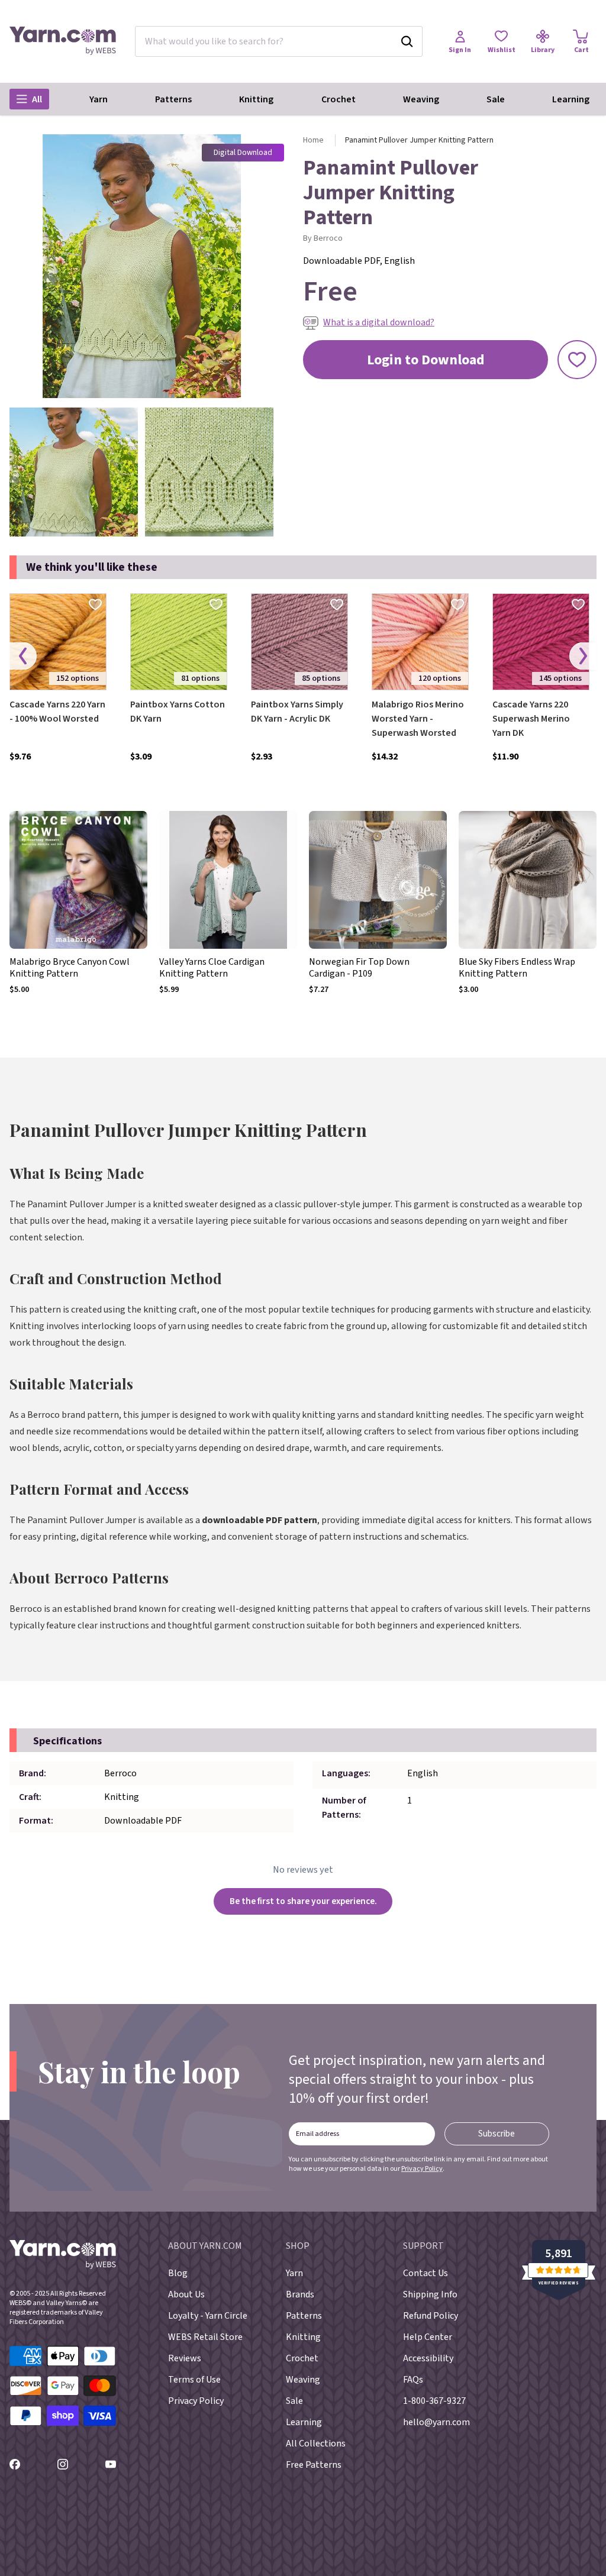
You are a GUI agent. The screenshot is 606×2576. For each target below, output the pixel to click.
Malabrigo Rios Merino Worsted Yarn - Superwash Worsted (418, 719)
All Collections (316, 2444)
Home (313, 140)
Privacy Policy (422, 2169)
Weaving (421, 99)
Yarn (99, 99)
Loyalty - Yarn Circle (208, 2316)
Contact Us (426, 2273)
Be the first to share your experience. (303, 1901)
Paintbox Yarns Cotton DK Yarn (178, 712)
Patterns (173, 99)
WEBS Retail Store (205, 2337)
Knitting (256, 99)
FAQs (413, 2380)
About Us (186, 2294)
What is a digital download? (379, 322)
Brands (300, 2294)
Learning (571, 99)
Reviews (185, 2358)
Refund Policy (431, 2316)
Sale (496, 99)
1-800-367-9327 (434, 2401)
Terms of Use (194, 2380)
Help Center (428, 2337)
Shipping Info (430, 2294)
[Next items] (583, 656)
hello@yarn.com (436, 2422)
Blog (178, 2273)
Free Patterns (314, 2465)
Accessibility (428, 2358)
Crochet (339, 99)
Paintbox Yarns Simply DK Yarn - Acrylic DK (297, 712)
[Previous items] (23, 656)
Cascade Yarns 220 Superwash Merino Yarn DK (531, 719)
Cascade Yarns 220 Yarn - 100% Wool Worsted (57, 712)
